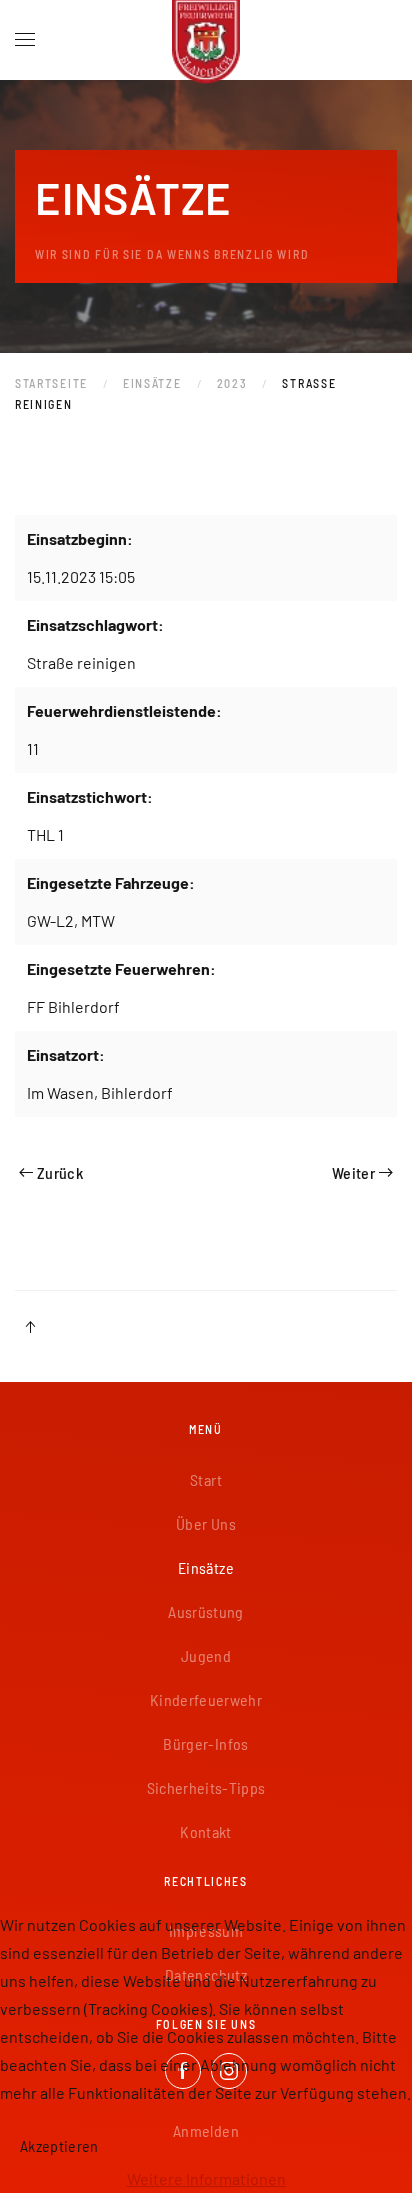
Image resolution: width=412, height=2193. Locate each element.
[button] (25, 40)
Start (206, 1479)
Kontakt (205, 1831)
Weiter (353, 1172)
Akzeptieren (59, 2145)
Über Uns (206, 1523)
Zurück (60, 1172)
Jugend (206, 1655)
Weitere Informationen (206, 2178)
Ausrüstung (206, 1611)
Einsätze (206, 1567)
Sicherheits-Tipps (206, 1787)
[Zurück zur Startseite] (206, 40)
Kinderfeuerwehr (206, 1699)
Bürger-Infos (205, 1743)
